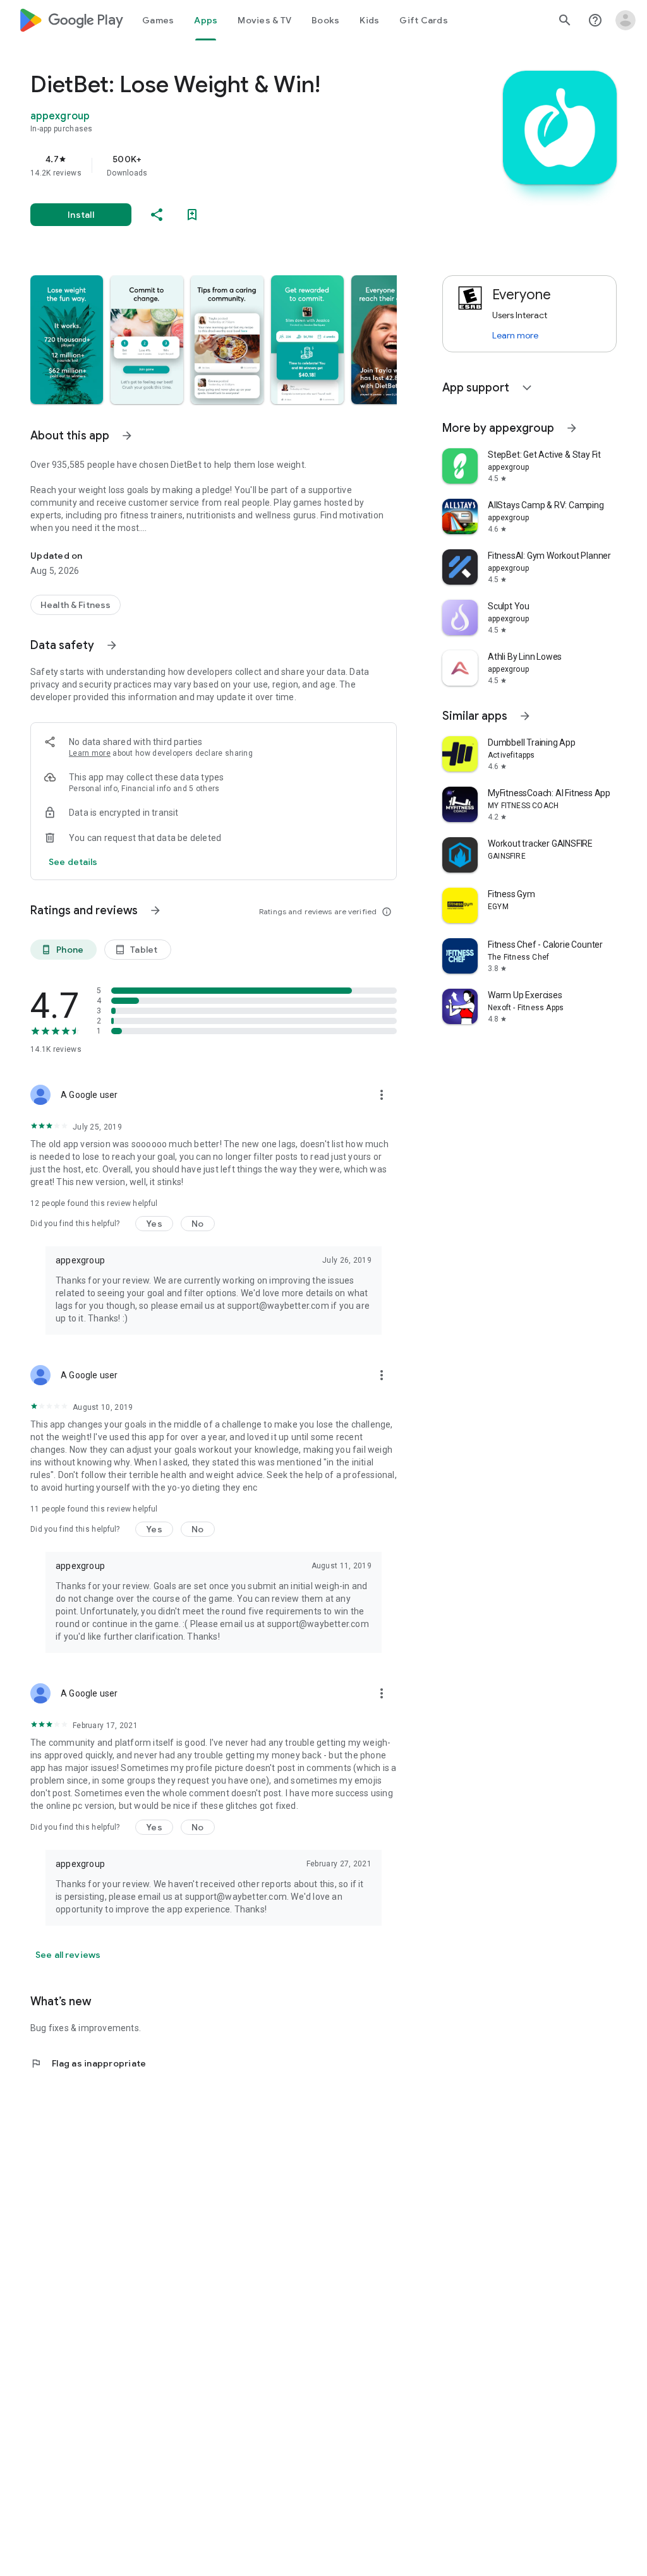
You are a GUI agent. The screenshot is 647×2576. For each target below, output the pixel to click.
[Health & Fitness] (76, 605)
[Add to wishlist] (192, 215)
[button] (67, 340)
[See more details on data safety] (73, 862)
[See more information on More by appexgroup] (572, 428)
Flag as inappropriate (88, 2063)
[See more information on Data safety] (112, 645)
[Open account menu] (626, 20)
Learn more (90, 753)
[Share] (157, 215)
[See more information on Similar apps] (525, 716)
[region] (231, 165)
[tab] (158, 20)
